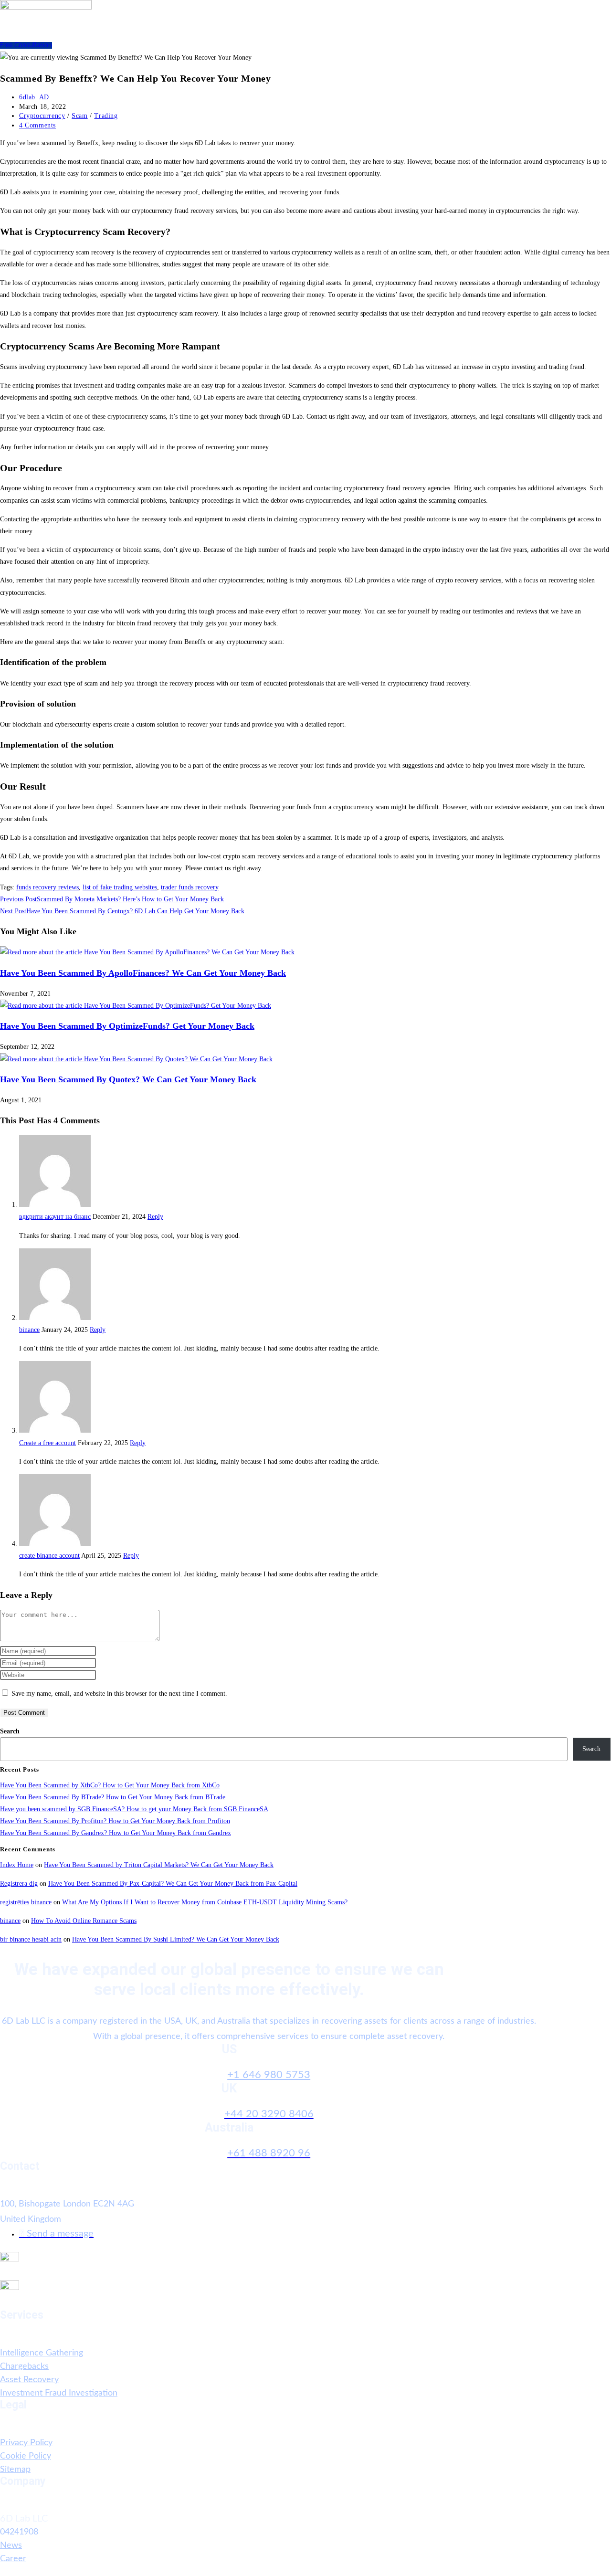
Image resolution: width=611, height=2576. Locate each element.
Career (13, 2559)
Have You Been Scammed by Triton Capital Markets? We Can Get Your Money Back (159, 1865)
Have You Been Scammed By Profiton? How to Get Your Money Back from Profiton (115, 1821)
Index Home (17, 1865)
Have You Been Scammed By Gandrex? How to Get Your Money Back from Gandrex (116, 1833)
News (11, 2545)
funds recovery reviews (47, 887)
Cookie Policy (26, 2456)
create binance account (49, 1556)
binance (29, 1330)
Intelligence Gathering (42, 2353)
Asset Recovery (29, 2380)
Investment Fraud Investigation (59, 2393)
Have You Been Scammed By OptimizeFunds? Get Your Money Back (127, 1026)
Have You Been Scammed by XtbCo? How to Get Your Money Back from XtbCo (110, 1785)
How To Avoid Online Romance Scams (84, 1921)
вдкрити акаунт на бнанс (55, 1217)
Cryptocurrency (42, 116)
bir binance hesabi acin (31, 1939)
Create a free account (47, 1443)
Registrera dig (19, 1884)
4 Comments (37, 125)
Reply (155, 1217)
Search (10, 1731)
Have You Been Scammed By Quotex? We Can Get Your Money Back (128, 1079)
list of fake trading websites (120, 887)
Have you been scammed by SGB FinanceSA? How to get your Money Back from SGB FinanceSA (134, 1809)
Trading (106, 116)
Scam (79, 116)
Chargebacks (24, 2366)
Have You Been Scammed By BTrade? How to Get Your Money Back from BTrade (113, 1797)
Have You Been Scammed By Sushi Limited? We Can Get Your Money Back (176, 1939)
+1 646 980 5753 (269, 2075)
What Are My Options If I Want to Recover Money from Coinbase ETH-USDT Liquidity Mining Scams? (205, 1902)
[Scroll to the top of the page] (3, 2570)
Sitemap (15, 2470)
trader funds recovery (190, 887)
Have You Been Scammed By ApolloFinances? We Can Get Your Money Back (143, 973)
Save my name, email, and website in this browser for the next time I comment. (119, 1694)
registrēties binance (26, 1902)
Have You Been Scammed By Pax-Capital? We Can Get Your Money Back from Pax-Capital (173, 1884)
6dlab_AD (34, 97)
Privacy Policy (26, 2443)
